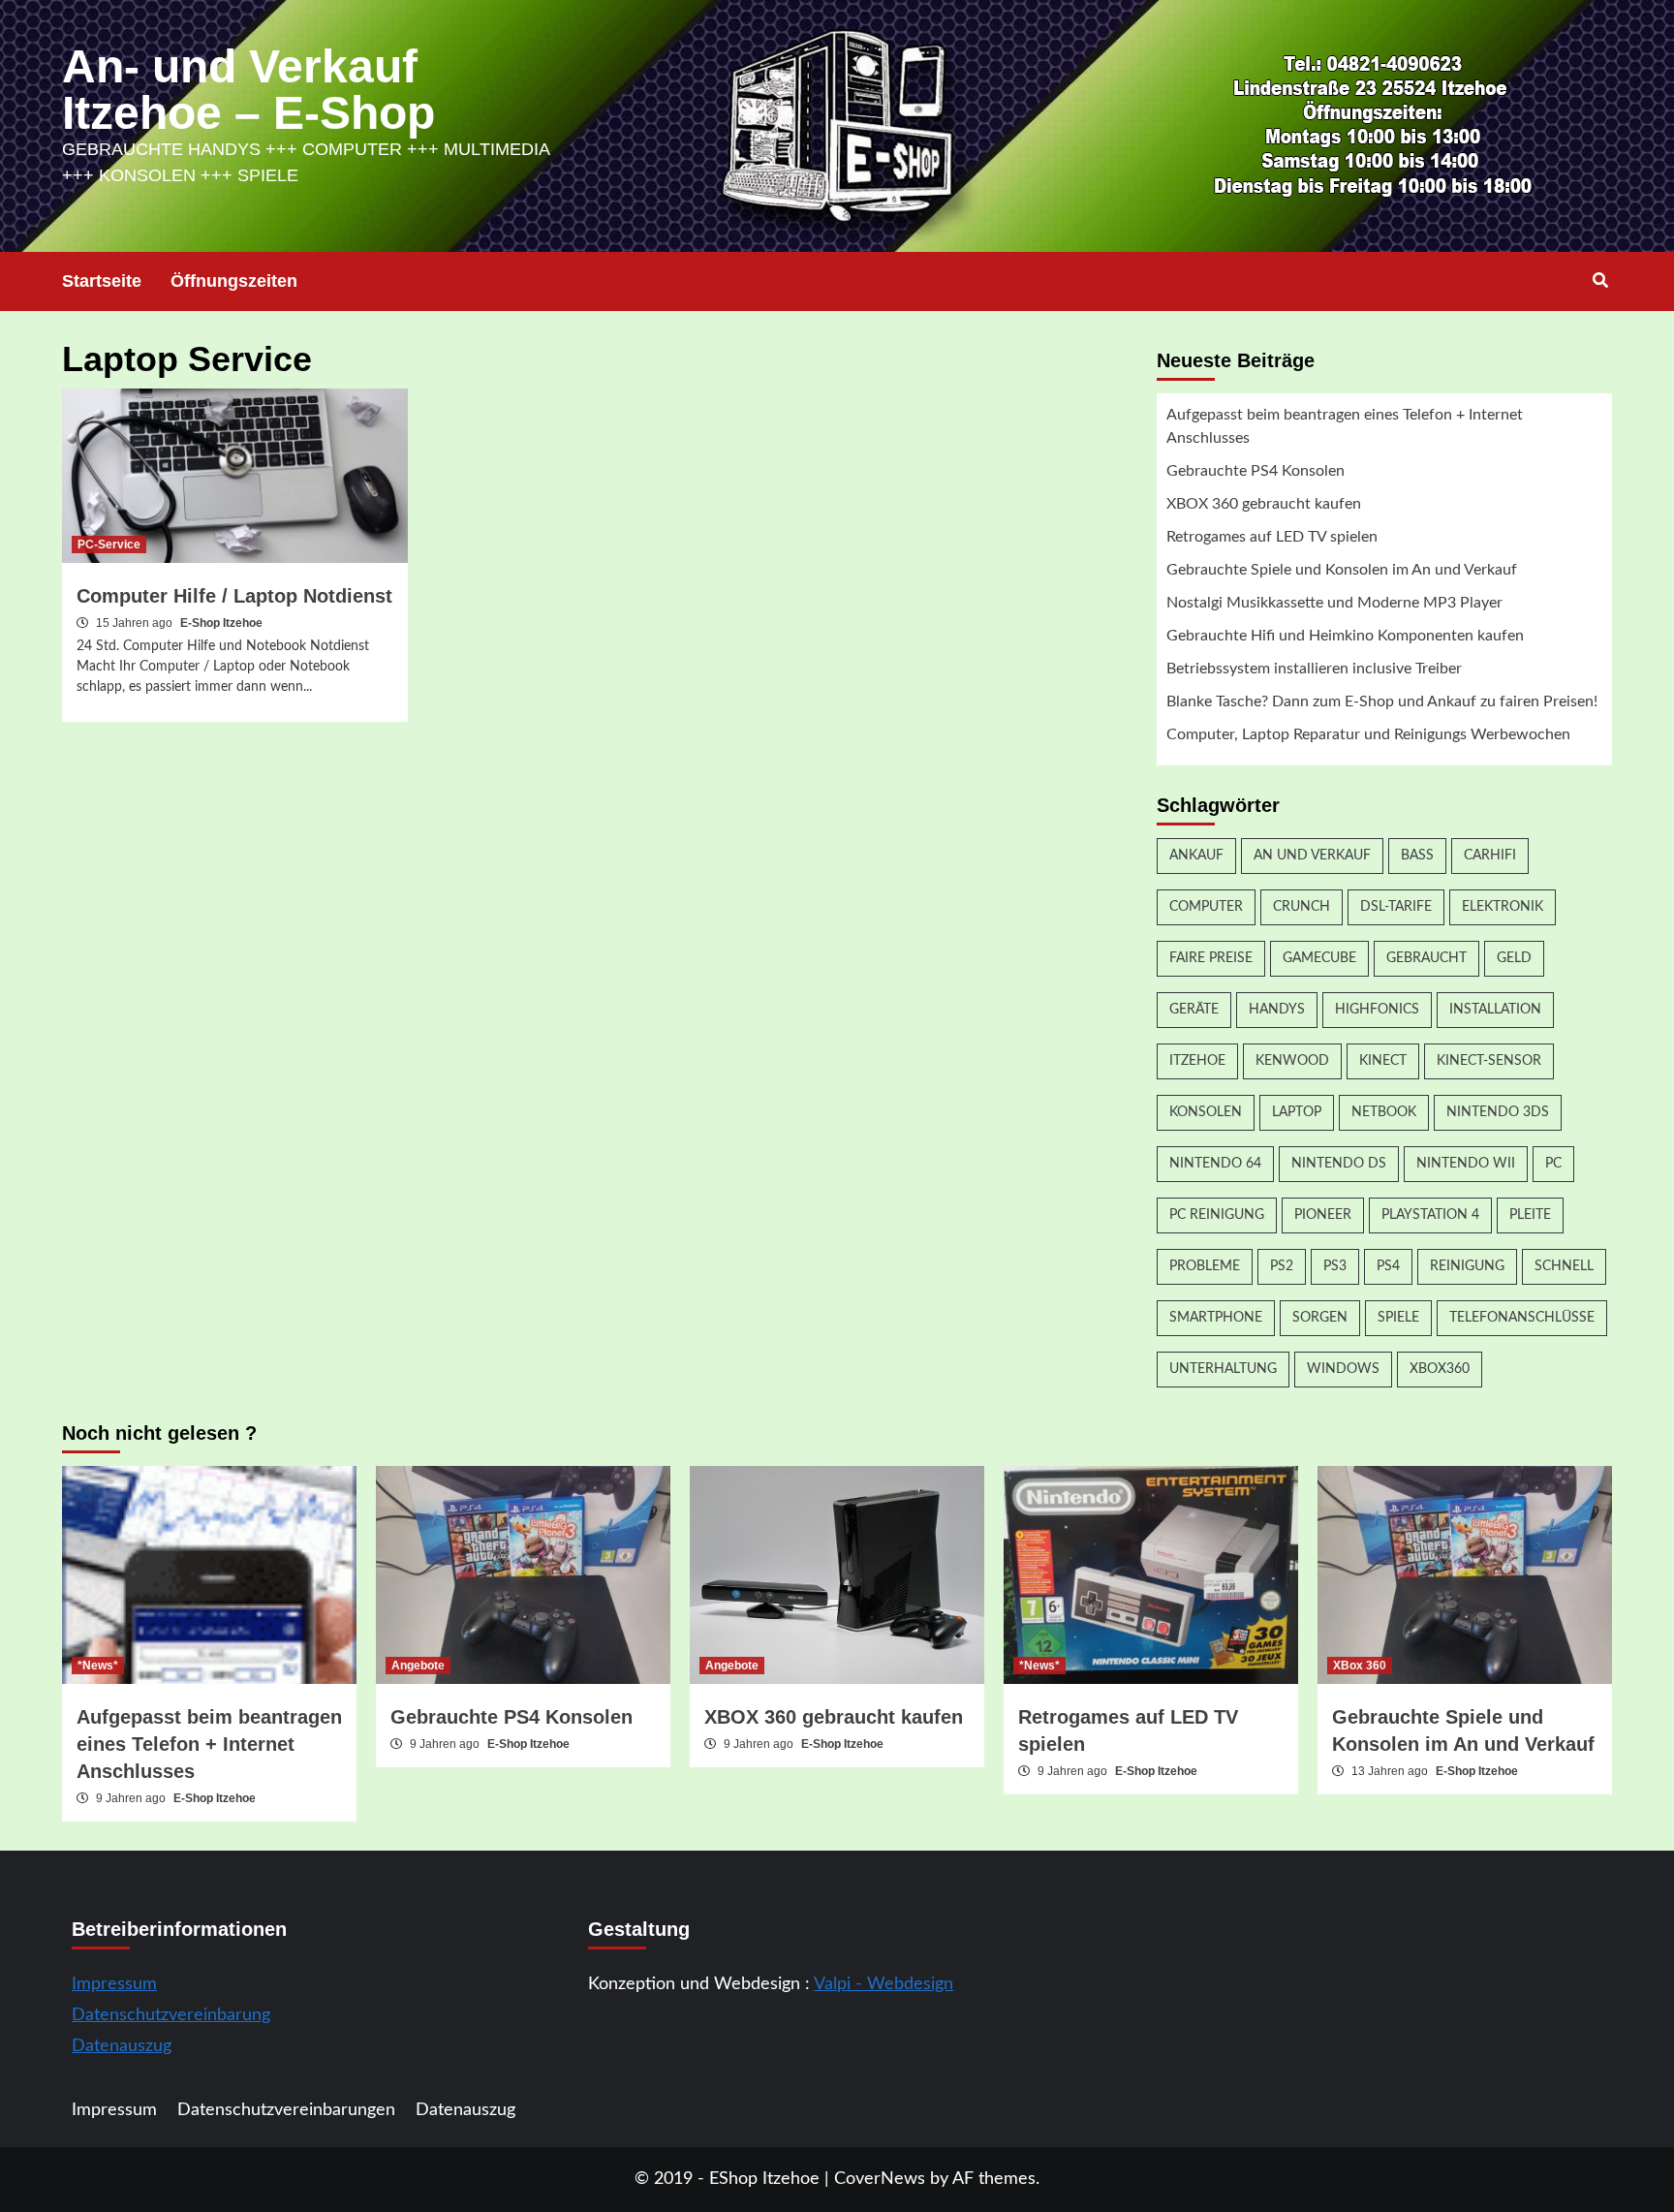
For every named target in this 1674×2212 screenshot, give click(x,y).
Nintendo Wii (1466, 1164)
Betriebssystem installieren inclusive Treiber (1314, 669)
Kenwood (1292, 1061)
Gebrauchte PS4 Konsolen (1255, 471)
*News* (98, 1666)
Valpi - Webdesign (883, 1984)
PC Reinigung (1217, 1215)
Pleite (1530, 1215)
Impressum (114, 1984)
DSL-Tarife (1396, 907)
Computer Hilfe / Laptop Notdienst (234, 596)
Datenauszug (122, 2046)
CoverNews (880, 2179)
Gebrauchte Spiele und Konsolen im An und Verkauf (1342, 570)
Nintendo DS (1339, 1164)
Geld (1514, 958)
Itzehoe (1197, 1061)
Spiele (1398, 1318)
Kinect (1383, 1061)
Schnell (1564, 1266)
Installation (1495, 1010)
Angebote (418, 1666)
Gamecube (1319, 958)
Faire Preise (1211, 958)
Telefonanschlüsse (1522, 1318)
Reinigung (1467, 1266)
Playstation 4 (1430, 1215)
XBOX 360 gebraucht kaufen (1264, 504)
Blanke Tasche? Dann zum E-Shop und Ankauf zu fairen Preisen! (1382, 701)
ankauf (1196, 856)
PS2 (1282, 1266)
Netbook (1384, 1112)
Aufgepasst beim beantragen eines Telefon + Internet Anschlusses (1345, 426)
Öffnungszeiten (234, 281)
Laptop (1297, 1112)
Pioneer (1323, 1215)
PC (1553, 1164)
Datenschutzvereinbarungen (286, 2110)
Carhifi (1490, 856)
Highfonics (1377, 1010)
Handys (1277, 1010)
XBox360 (1440, 1369)
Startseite (102, 281)
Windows (1343, 1369)
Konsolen (1206, 1112)
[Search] (1600, 281)
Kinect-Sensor (1489, 1061)
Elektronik (1503, 907)
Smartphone (1216, 1318)
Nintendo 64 (1215, 1164)
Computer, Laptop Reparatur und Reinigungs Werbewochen (1368, 734)
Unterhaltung (1223, 1369)
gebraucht (1426, 958)
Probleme (1205, 1266)
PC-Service (109, 545)
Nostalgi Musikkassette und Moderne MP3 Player (1334, 603)
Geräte (1194, 1010)
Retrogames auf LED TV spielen (1272, 537)
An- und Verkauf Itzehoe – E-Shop (248, 90)
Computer (1206, 907)
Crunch (1302, 907)
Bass (1417, 856)
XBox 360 (1360, 1666)
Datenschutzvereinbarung (171, 2015)
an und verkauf (1312, 856)
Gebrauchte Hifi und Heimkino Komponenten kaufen (1345, 636)
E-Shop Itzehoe (221, 623)
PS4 (1388, 1266)
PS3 (1335, 1266)
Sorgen (1320, 1318)
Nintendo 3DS (1498, 1112)
